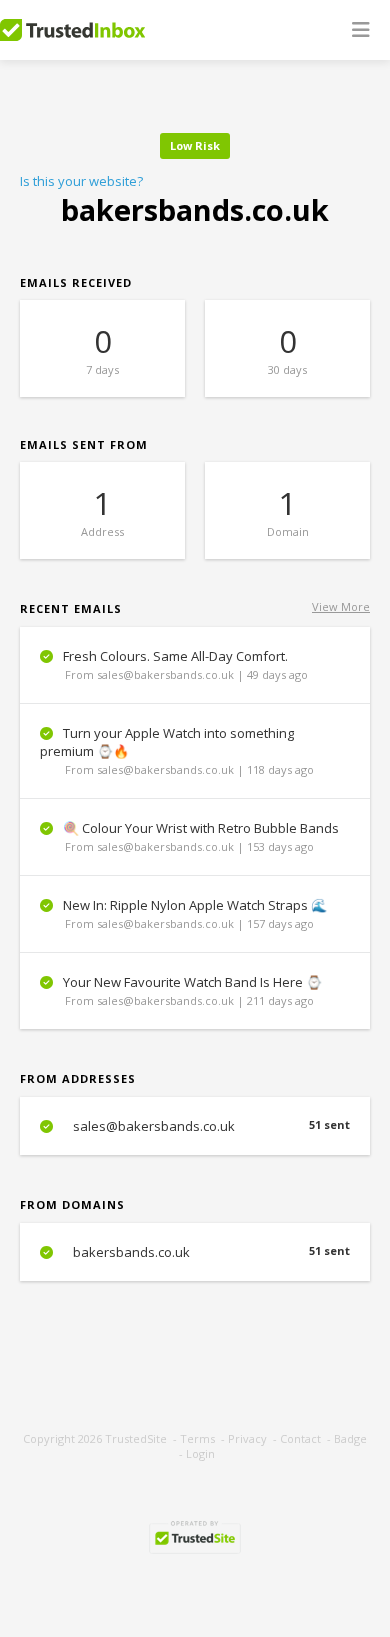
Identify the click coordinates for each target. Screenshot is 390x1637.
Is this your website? (81, 181)
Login (200, 1453)
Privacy (247, 1438)
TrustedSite (136, 1438)
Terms (197, 1438)
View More (341, 606)
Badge (350, 1438)
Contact (300, 1438)
